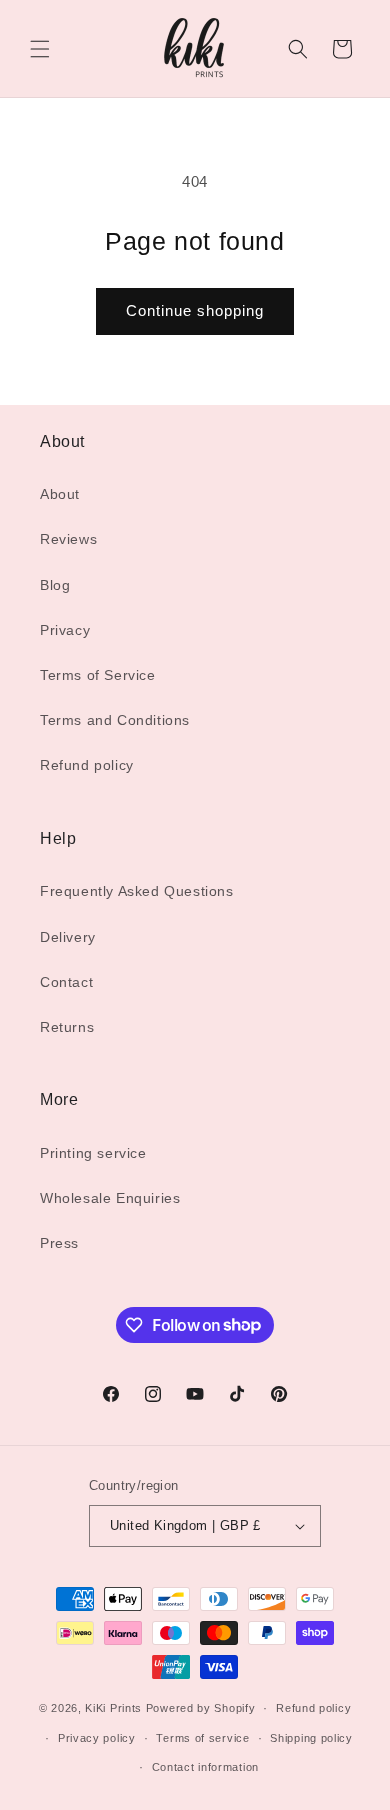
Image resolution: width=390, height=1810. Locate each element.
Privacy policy (97, 1738)
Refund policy (87, 765)
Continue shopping (195, 310)
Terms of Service (98, 675)
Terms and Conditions (115, 720)
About (60, 494)
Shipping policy (311, 1738)
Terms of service (202, 1738)
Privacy (65, 630)
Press (59, 1243)
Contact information (205, 1767)
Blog (55, 585)
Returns (67, 1027)
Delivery (68, 937)
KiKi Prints (113, 1708)
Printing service (93, 1153)
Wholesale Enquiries (110, 1198)
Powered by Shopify (201, 1708)
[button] (40, 49)
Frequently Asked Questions (137, 891)
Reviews (68, 539)
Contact (66, 982)
